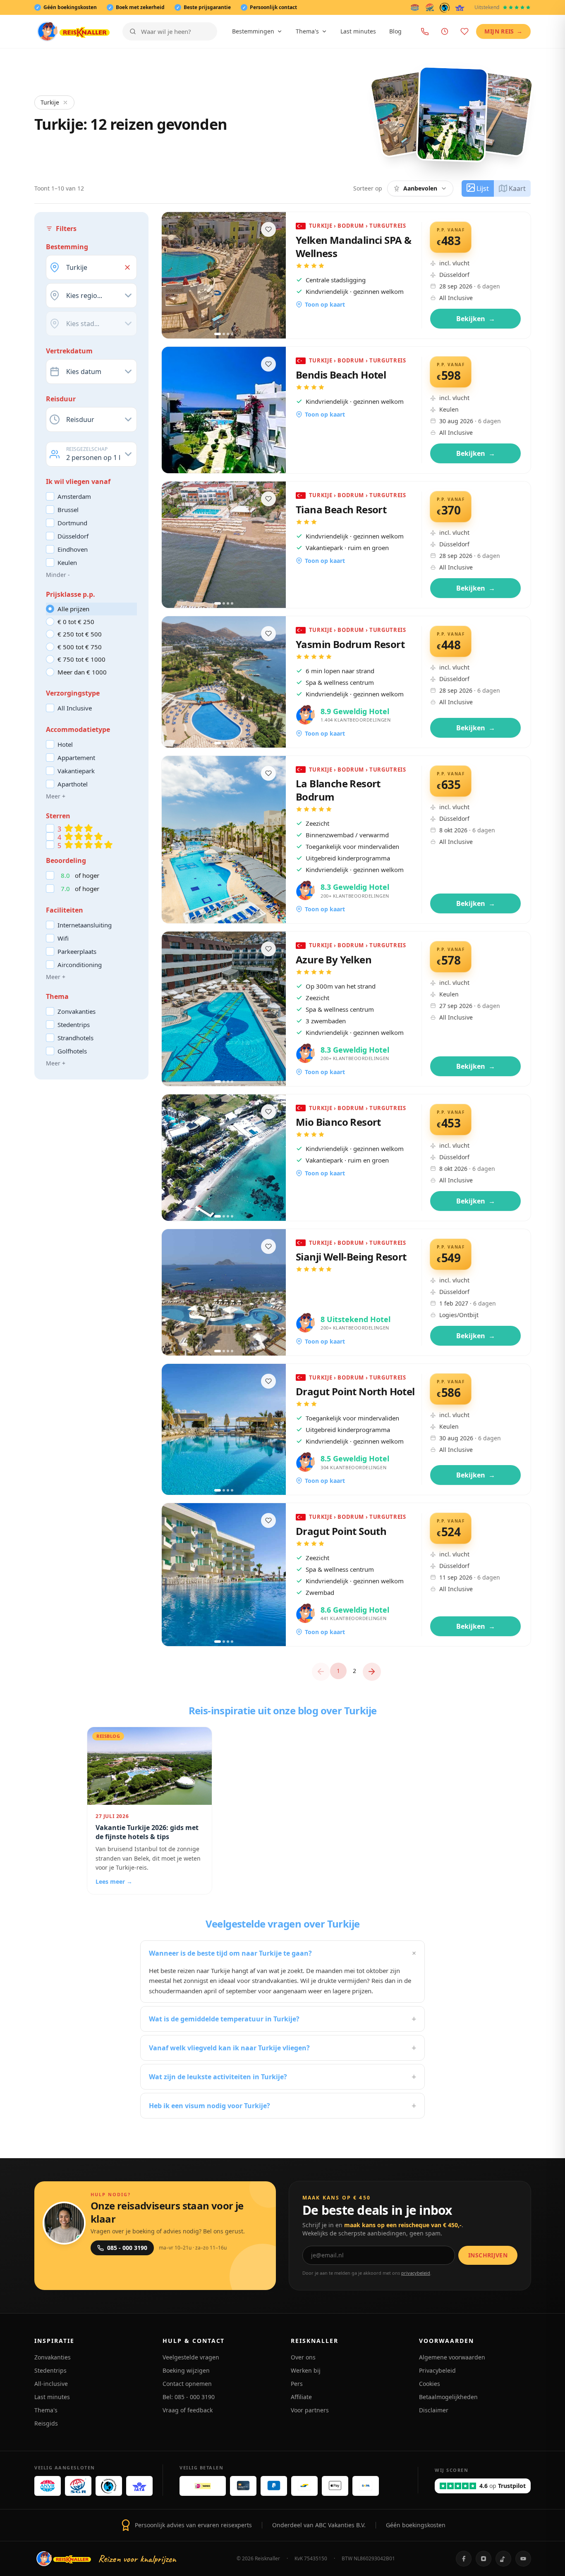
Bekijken (476, 319)
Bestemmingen (253, 31)
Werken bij (306, 2370)
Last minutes (358, 31)
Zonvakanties (53, 2357)
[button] (127, 267)
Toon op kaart (325, 304)
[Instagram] (484, 2559)
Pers (297, 2384)
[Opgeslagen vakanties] (464, 31)
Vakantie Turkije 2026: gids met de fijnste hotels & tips (147, 1832)
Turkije (50, 102)
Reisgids (46, 2423)
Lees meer (114, 1881)
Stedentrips (50, 2370)
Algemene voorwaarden (452, 2357)
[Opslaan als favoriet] (268, 229)
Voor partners (310, 2410)
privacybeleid (416, 2273)
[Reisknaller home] (73, 31)
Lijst (483, 188)
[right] (372, 1672)
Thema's (307, 31)
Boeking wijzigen (186, 2370)
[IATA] (460, 7)
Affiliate (301, 2397)
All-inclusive (51, 2384)
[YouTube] (523, 2559)
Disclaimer (434, 2410)
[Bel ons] (425, 31)
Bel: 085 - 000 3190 (189, 2397)
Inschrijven (488, 2255)
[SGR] (430, 7)
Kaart (517, 188)
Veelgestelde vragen (191, 2357)
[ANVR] (415, 7)
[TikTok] (503, 2559)
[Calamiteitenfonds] (445, 7)
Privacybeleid (437, 2370)
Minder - (58, 575)
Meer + (56, 796)
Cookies (430, 2384)
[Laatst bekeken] (445, 31)
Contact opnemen (187, 2384)
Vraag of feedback (188, 2410)
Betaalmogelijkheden (448, 2397)
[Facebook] (464, 2559)
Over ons (303, 2357)
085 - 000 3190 (127, 2248)
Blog (395, 31)
